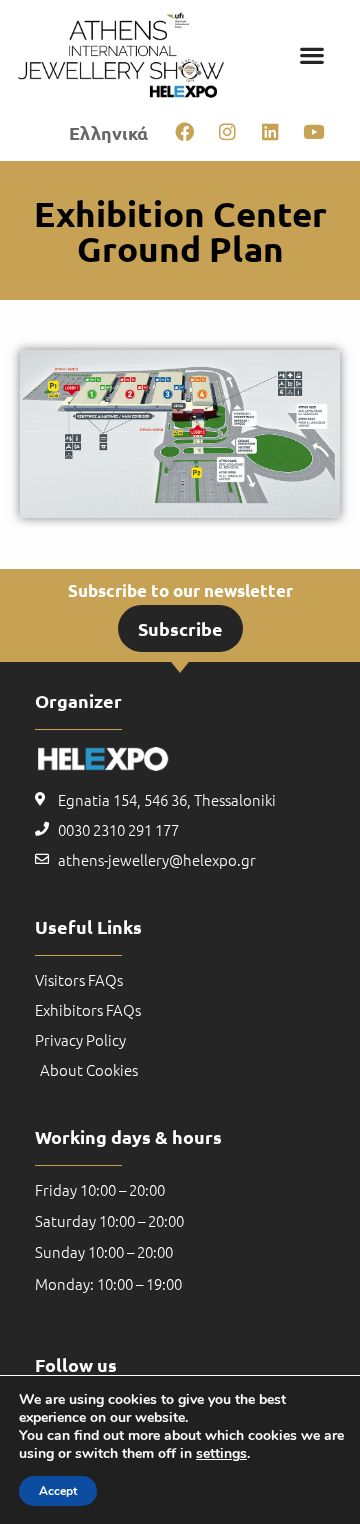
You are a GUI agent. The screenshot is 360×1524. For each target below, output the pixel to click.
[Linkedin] (270, 132)
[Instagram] (227, 132)
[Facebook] (184, 132)
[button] (312, 54)
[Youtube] (313, 132)
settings (221, 1454)
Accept (58, 1491)
